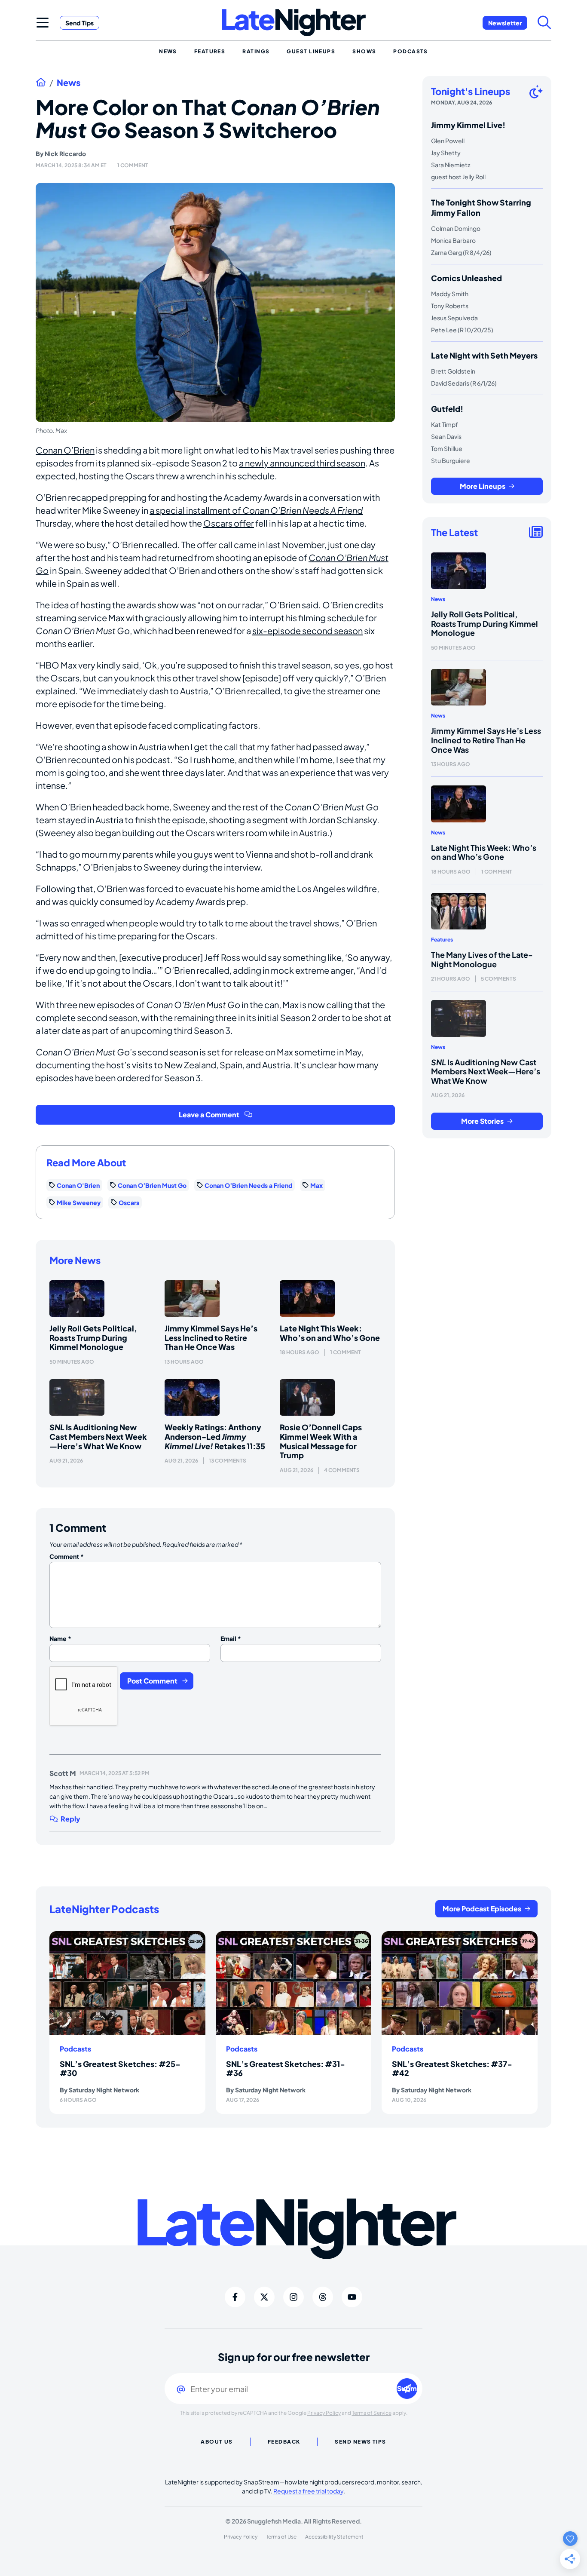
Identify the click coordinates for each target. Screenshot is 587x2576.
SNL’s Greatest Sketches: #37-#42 (452, 2068)
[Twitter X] (264, 2297)
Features (442, 940)
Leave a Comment (209, 1115)
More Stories (482, 1121)
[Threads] (323, 2297)
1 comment (133, 165)
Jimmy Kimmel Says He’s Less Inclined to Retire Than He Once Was (211, 1337)
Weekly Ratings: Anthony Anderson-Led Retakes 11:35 (215, 1436)
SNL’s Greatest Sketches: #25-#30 (120, 2068)
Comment (67, 1556)
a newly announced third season (302, 463)
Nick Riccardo (65, 153)
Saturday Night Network (104, 2090)
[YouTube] (352, 2297)
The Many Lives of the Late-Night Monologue (482, 959)
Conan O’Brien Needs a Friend (248, 1185)
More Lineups (483, 486)
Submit (407, 2388)
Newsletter (505, 23)
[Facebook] (235, 2297)
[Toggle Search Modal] (544, 22)
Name (60, 1638)
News (69, 83)
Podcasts (75, 2049)
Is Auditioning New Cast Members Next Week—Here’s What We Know (98, 1436)
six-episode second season (307, 630)
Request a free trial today (308, 2491)
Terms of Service (372, 2413)
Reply (70, 1819)
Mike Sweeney (79, 1202)
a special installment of (256, 510)
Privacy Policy (324, 2413)
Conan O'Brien (78, 1185)
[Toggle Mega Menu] (43, 22)
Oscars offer (229, 523)
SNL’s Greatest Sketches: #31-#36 (286, 2068)
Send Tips (79, 23)
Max (316, 1185)
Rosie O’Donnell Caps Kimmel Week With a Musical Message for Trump (321, 1441)
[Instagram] (293, 2297)
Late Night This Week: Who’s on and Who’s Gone (330, 1333)
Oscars (129, 1202)
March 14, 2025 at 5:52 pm (115, 1773)
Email (231, 1638)
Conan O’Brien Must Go (152, 1185)
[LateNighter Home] (294, 23)
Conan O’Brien (65, 450)
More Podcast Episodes (482, 1909)
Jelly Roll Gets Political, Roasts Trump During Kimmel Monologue (93, 1337)
